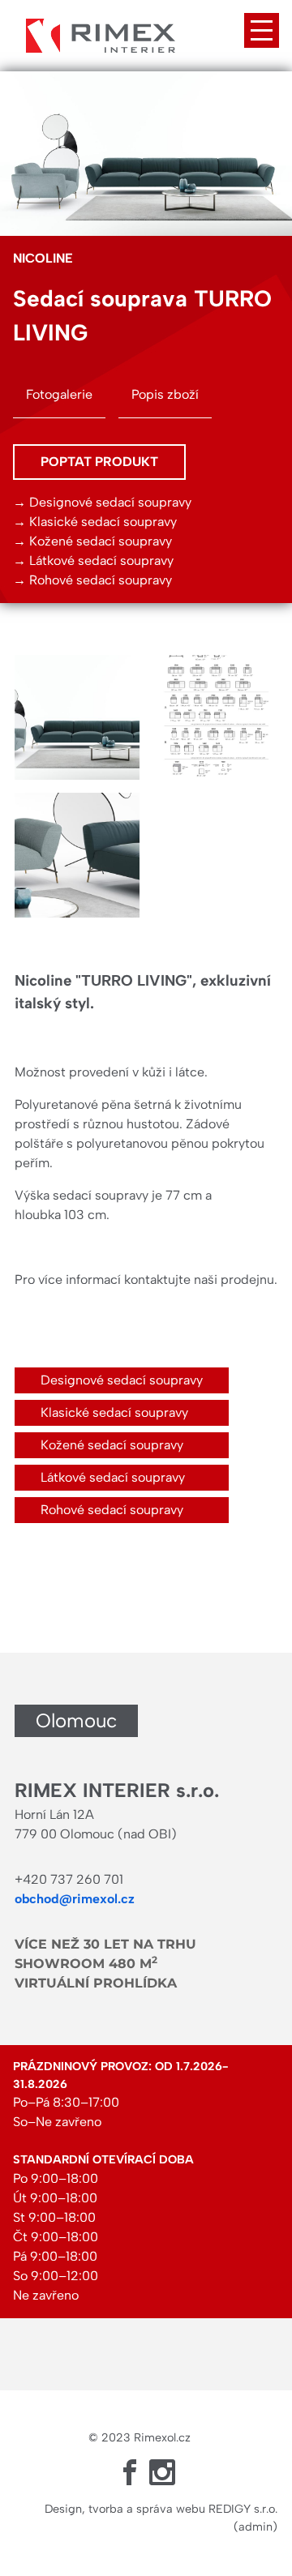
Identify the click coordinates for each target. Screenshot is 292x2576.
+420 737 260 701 (69, 1879)
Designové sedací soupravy (110, 502)
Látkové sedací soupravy (101, 561)
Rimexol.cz (162, 2437)
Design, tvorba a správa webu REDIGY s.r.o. (161, 2509)
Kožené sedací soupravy (101, 541)
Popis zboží (165, 394)
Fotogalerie (59, 394)
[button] (77, 717)
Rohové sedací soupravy (101, 580)
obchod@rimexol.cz (75, 1899)
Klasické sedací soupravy (103, 522)
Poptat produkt (99, 462)
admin (255, 2527)
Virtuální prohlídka (96, 1983)
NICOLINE (43, 258)
